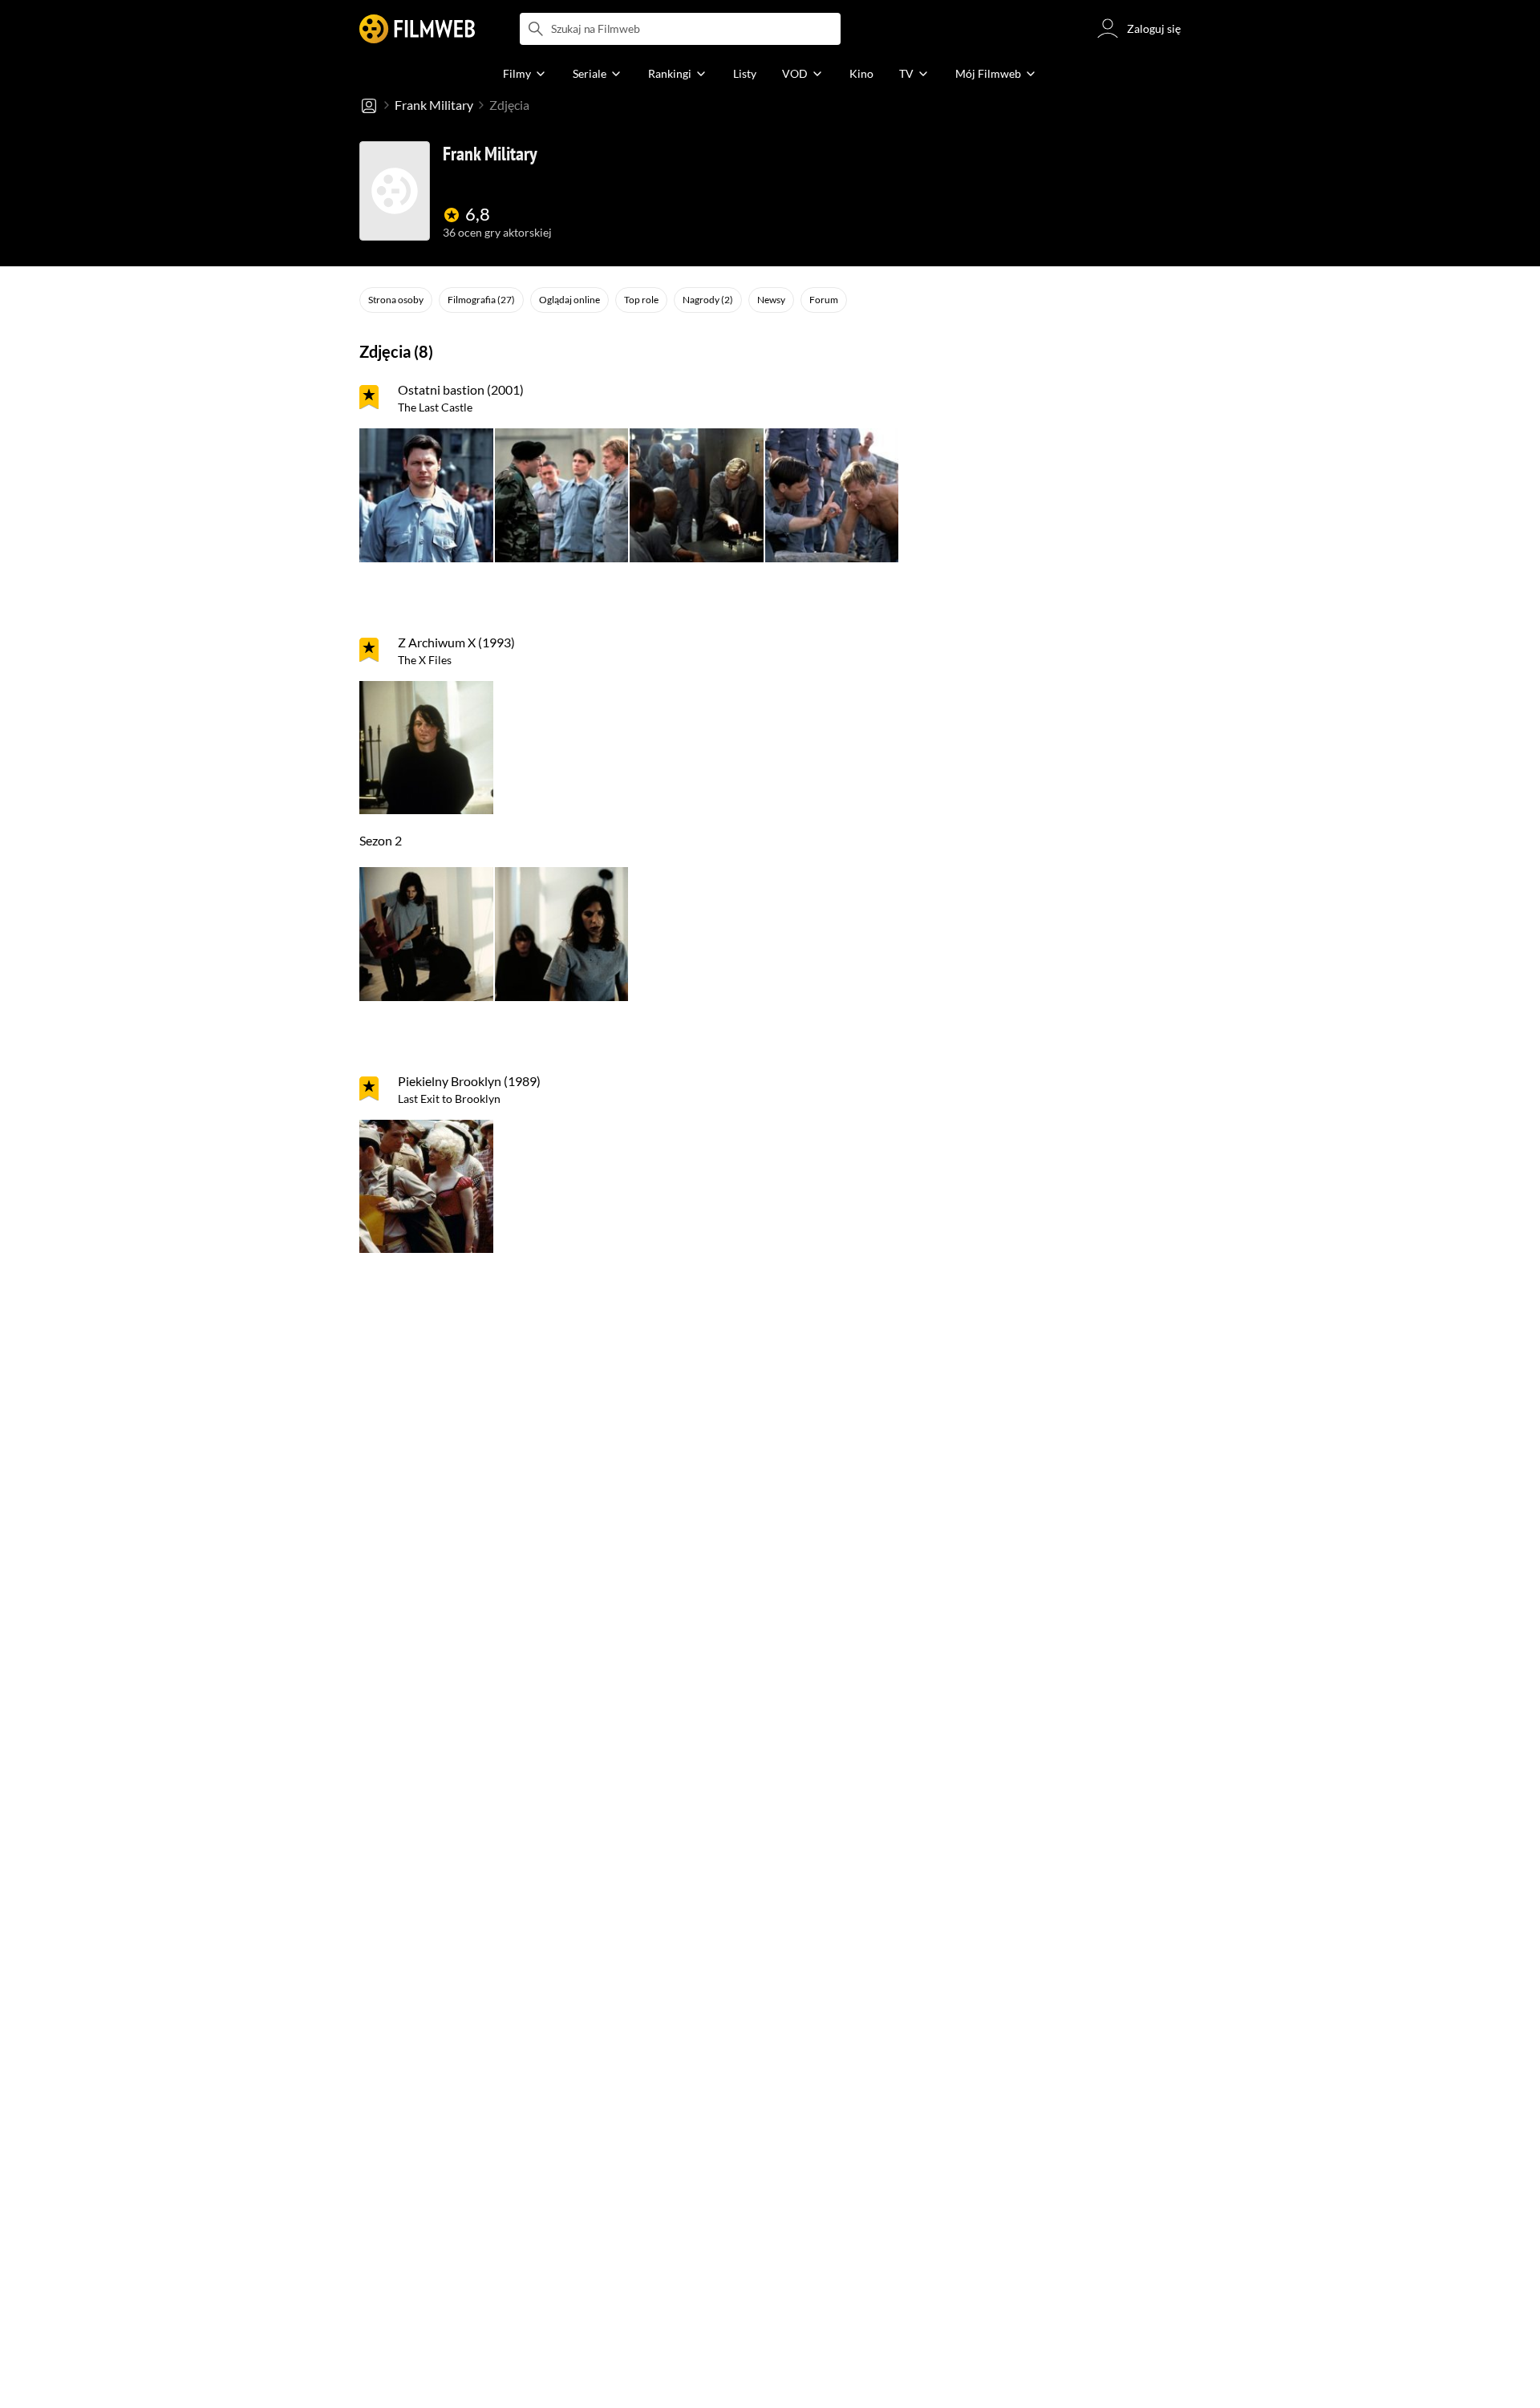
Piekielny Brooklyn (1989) (469, 1081)
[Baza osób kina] (369, 105)
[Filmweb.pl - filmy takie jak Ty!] (417, 29)
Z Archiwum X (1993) (456, 642)
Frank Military (434, 105)
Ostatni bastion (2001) (461, 389)
